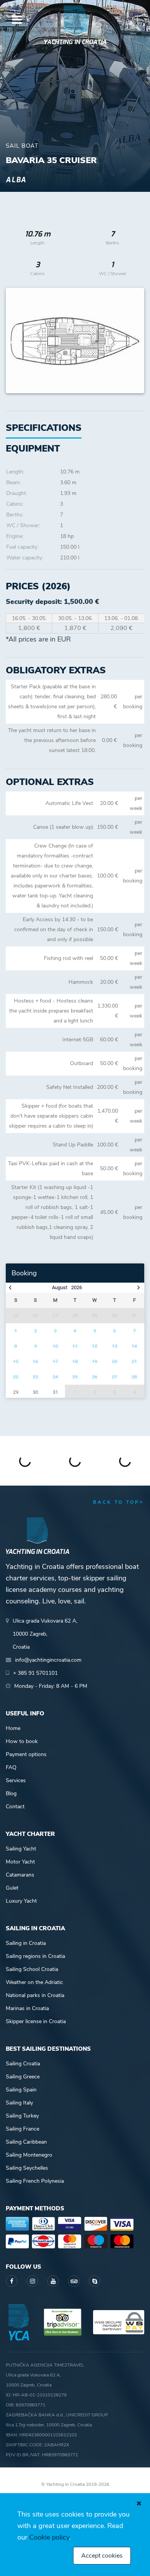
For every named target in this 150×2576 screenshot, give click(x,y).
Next (135, 341)
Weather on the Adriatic (34, 1982)
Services (16, 1780)
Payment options (26, 1754)
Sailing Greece (23, 2077)
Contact (15, 1807)
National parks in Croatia (35, 1995)
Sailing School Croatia (32, 1969)
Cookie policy (49, 2537)
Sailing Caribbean (26, 2142)
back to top (116, 1502)
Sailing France (22, 2129)
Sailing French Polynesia (35, 2181)
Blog (11, 1793)
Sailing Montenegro (29, 2155)
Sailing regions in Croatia (35, 1956)
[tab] (33, 449)
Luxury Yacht (21, 1901)
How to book (22, 1741)
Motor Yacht (20, 1862)
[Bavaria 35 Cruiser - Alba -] (75, 341)
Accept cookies (102, 2556)
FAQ (11, 1767)
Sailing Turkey (22, 2116)
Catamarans (20, 1875)
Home (13, 1728)
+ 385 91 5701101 (35, 1673)
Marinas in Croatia (27, 2008)
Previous (16, 341)
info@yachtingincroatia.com (48, 1660)
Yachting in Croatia (75, 42)
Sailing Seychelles (27, 2168)
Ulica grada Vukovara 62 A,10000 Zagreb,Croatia (45, 1634)
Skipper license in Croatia (36, 2021)
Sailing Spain (21, 2090)
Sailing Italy (19, 2103)
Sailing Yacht (21, 1849)
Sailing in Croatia (26, 1943)
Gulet (12, 1888)
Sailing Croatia (23, 2064)
